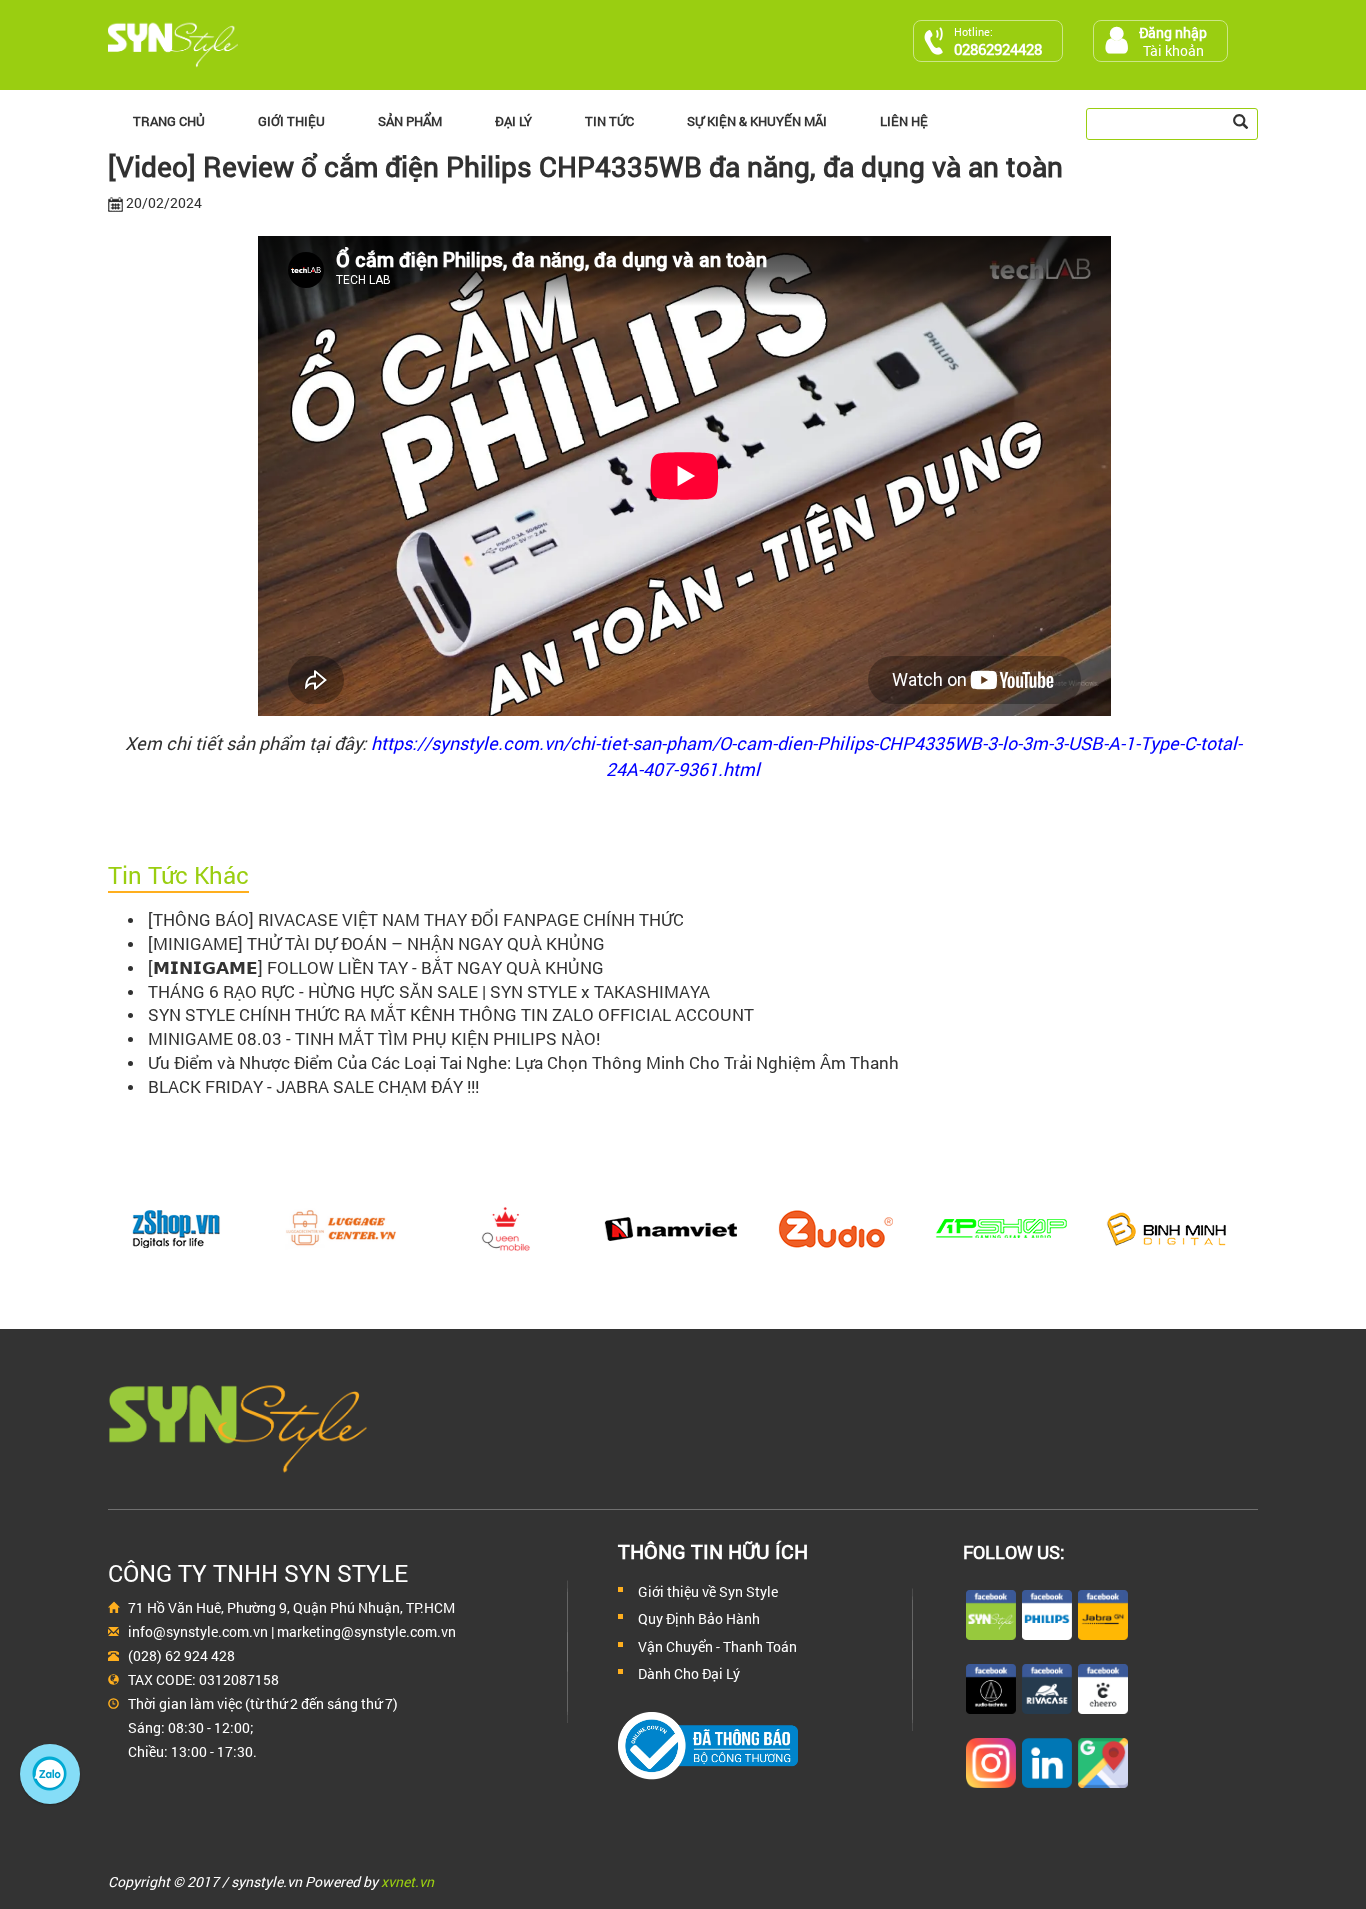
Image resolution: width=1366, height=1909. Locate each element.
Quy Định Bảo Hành (699, 1618)
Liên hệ (904, 121)
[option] (190, 1229)
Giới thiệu (291, 121)
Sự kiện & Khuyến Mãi (757, 121)
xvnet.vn (407, 1881)
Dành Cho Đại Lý (689, 1673)
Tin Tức (609, 121)
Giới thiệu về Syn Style (708, 1591)
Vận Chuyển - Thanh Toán (717, 1646)
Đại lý (513, 121)
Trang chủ (169, 121)
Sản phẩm (410, 121)
